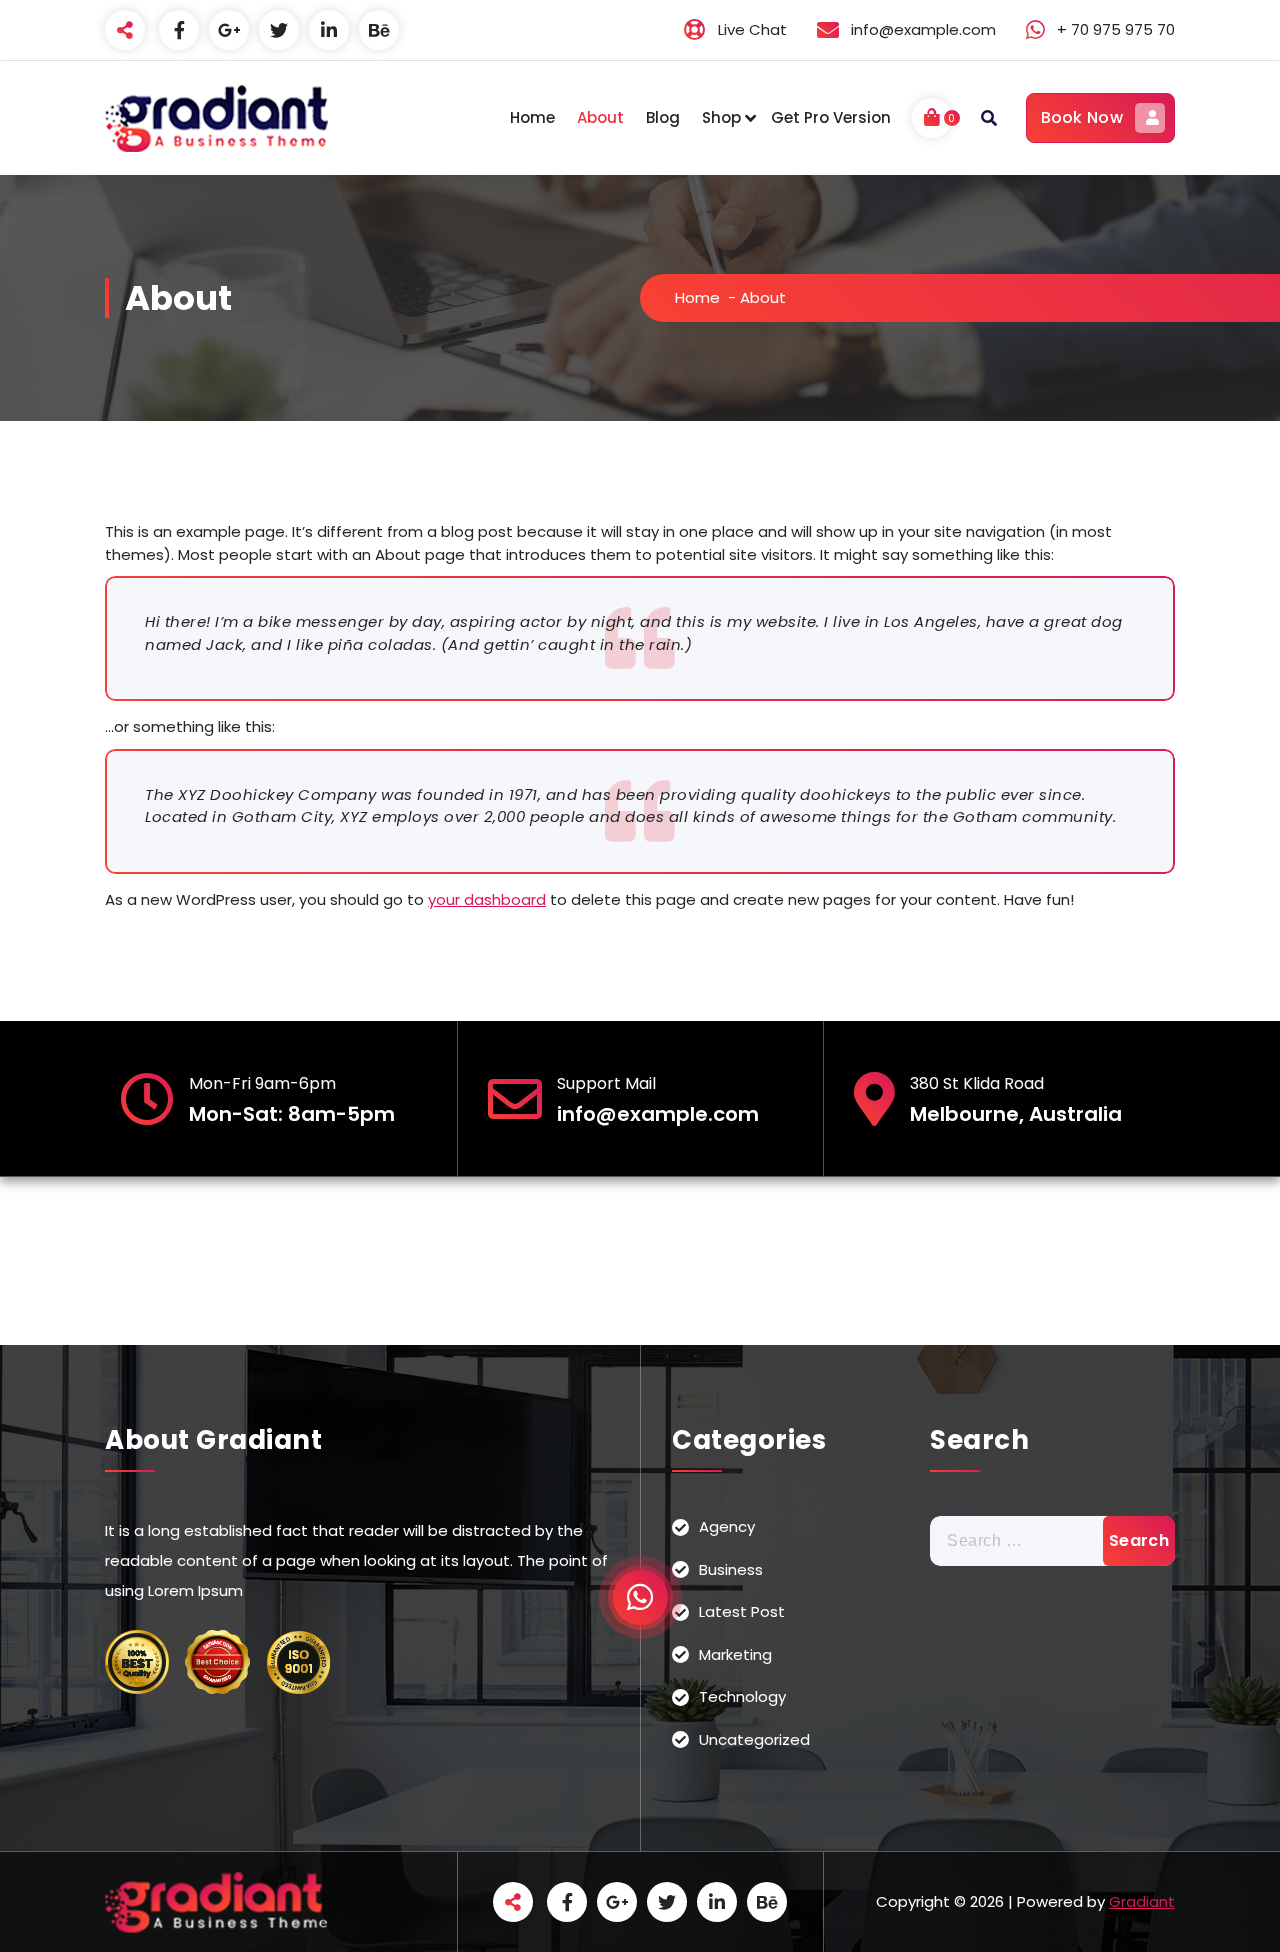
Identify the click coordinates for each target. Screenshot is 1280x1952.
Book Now (1082, 117)
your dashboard (487, 899)
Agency (727, 1526)
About (600, 117)
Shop (721, 117)
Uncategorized (754, 1739)
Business (731, 1569)
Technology (742, 1696)
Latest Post (742, 1611)
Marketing (735, 1654)
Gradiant (1142, 1901)
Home (532, 117)
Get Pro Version (831, 117)
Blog (663, 117)
